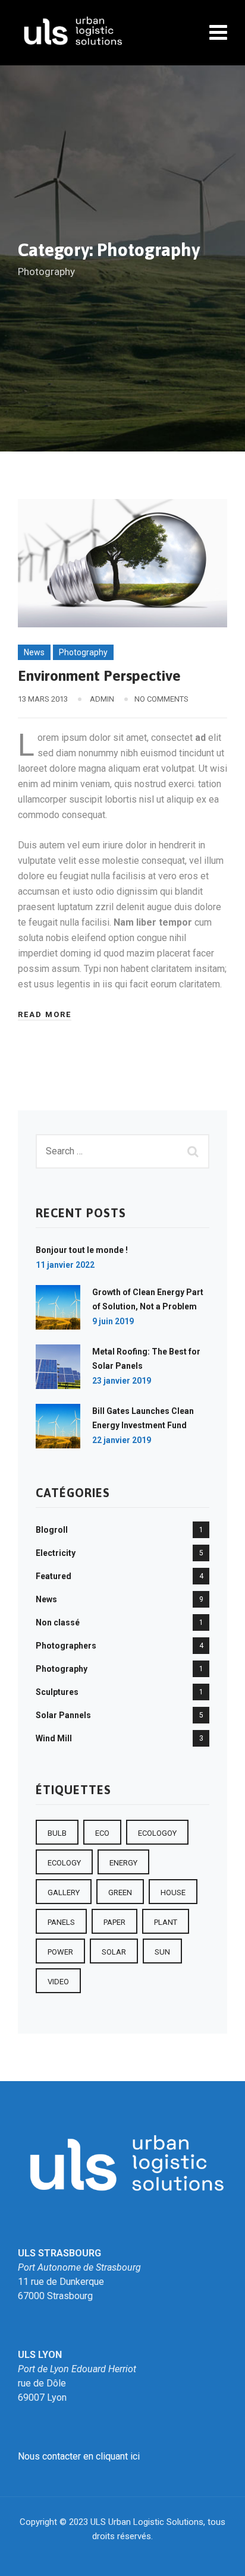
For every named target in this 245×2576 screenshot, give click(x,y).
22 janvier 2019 (122, 1440)
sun (162, 1952)
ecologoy (157, 1833)
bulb (57, 1833)
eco (102, 1833)
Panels (61, 1922)
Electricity (56, 1553)
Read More (45, 1014)
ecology (64, 1863)
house (173, 1892)
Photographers (66, 1646)
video (58, 1982)
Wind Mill (54, 1738)
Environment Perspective (99, 675)
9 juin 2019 (113, 1321)
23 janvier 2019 (122, 1381)
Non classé (58, 1622)
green (120, 1892)
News (34, 652)
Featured (54, 1576)
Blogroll (52, 1530)
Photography (83, 652)
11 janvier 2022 (65, 1265)
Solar (114, 1952)
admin (102, 699)
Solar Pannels (63, 1715)
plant (166, 1922)
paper (114, 1922)
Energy (123, 1863)
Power (60, 1952)
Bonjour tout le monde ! (82, 1250)
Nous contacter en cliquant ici (79, 2456)
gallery (64, 1892)
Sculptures (57, 1692)
